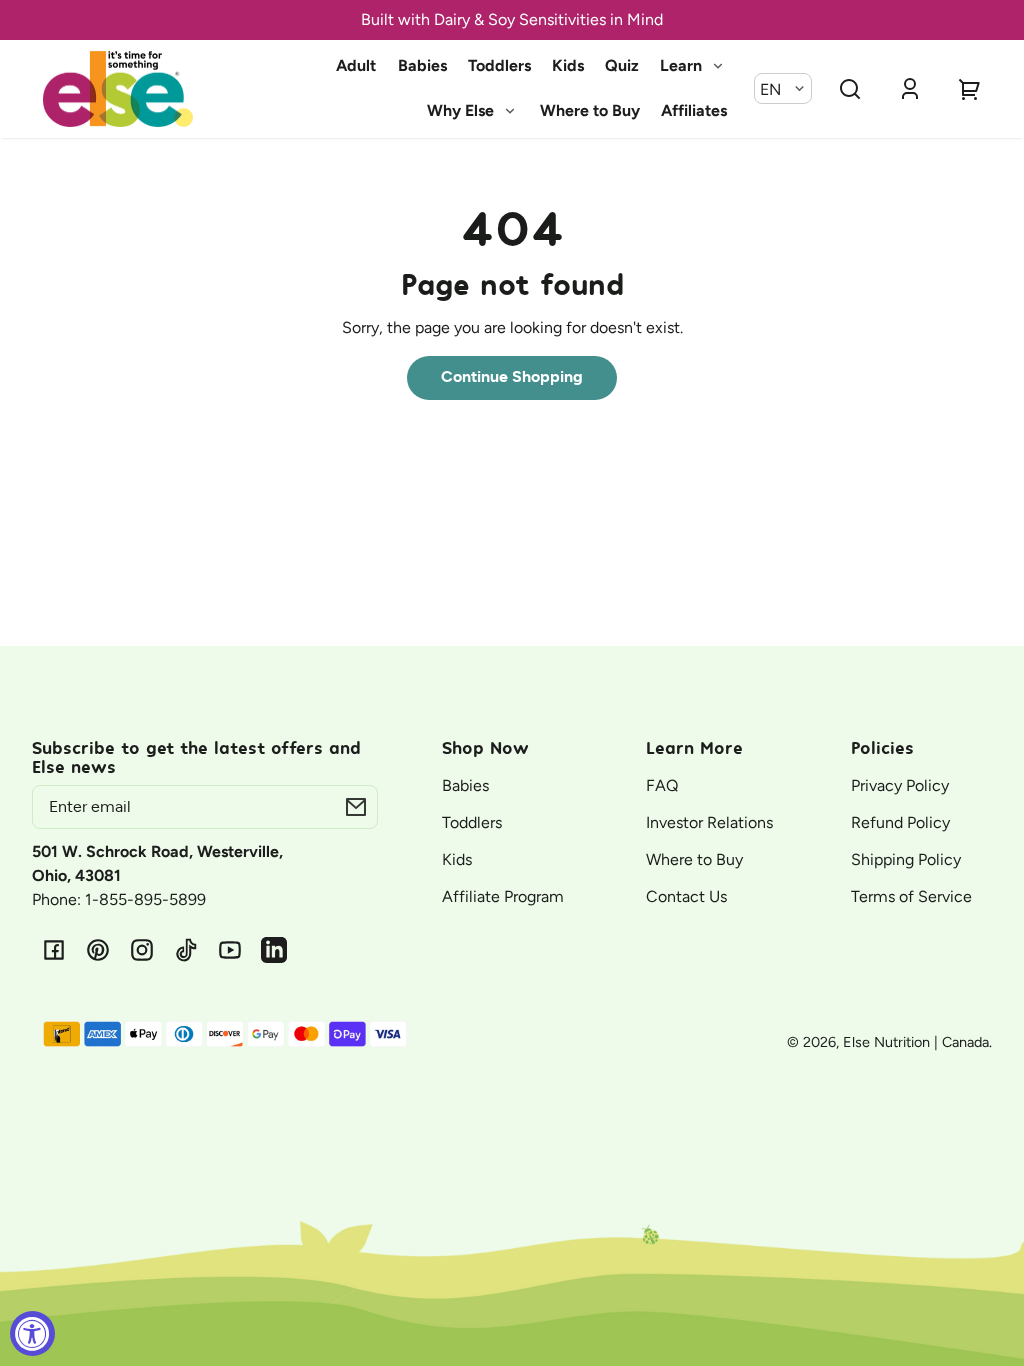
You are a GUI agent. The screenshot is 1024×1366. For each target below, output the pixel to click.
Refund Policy (900, 822)
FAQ (662, 785)
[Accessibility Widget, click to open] (32, 1333)
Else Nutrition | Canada (916, 1042)
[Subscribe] (356, 807)
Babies (422, 65)
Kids (568, 65)
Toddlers (499, 65)
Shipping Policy (906, 859)
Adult (356, 65)
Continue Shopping (512, 377)
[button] (850, 89)
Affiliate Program (503, 896)
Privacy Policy (900, 785)
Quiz (622, 65)
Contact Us (686, 896)
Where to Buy (590, 110)
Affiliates (694, 110)
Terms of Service (911, 896)
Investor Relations (709, 822)
